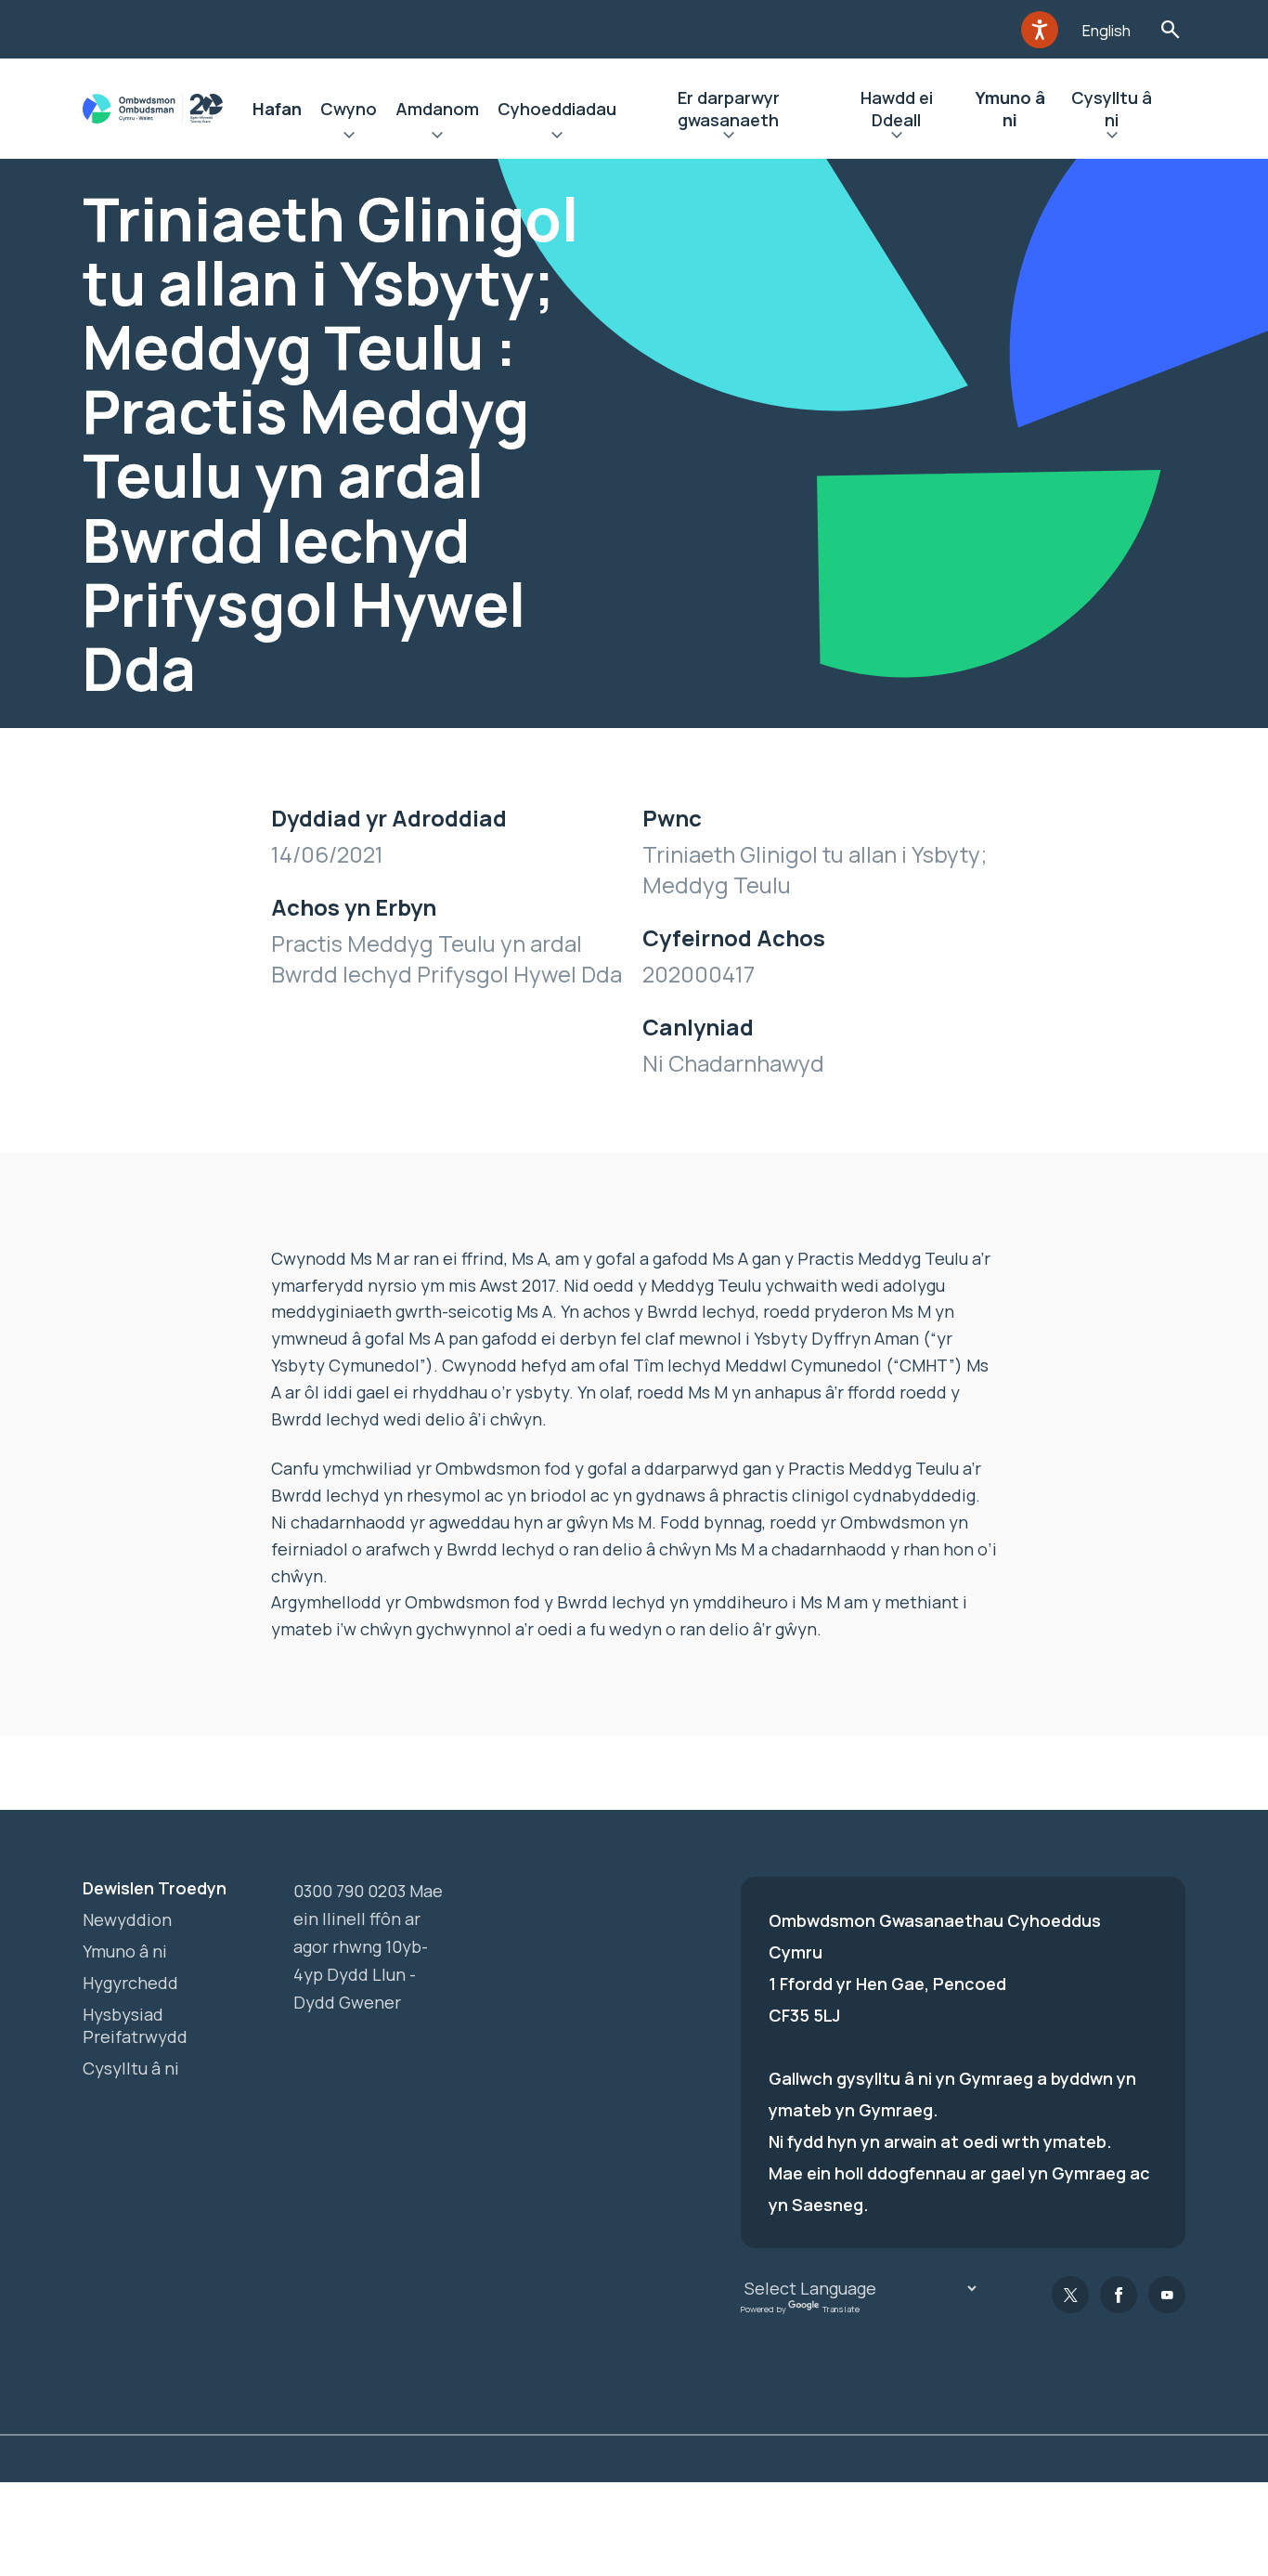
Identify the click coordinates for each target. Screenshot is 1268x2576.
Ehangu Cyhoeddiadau (557, 137)
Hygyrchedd (130, 1983)
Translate (841, 2309)
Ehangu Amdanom (437, 137)
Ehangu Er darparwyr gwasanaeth (728, 137)
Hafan (277, 109)
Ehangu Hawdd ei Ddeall (896, 137)
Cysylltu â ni (1112, 109)
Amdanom (437, 109)
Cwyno (349, 109)
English (1106, 31)
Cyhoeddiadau (557, 109)
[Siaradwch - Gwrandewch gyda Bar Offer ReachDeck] (1040, 30)
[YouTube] (1167, 2295)
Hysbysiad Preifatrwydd (135, 2025)
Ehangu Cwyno (349, 137)
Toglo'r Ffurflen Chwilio (1170, 29)
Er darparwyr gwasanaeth (729, 109)
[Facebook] (1119, 2295)
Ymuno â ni (1010, 109)
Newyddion (127, 1919)
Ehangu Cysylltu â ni (1112, 137)
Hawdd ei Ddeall (897, 109)
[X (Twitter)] (1070, 2295)
